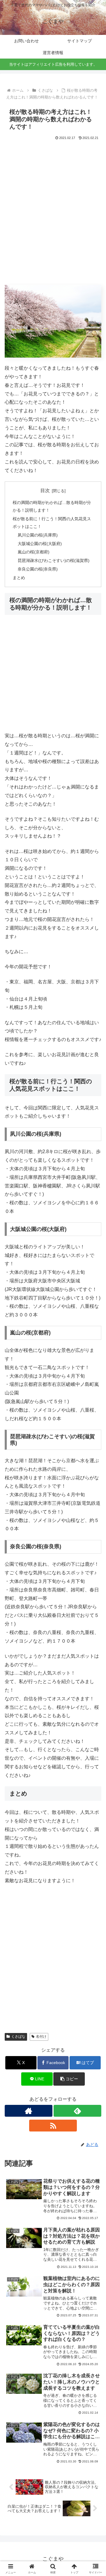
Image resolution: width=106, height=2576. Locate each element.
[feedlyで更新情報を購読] (77, 2111)
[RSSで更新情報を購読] (53, 2126)
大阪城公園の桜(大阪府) (40, 544)
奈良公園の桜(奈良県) (38, 569)
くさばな (18, 2037)
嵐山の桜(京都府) (34, 552)
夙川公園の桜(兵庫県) (38, 535)
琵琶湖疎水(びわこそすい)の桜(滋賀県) (54, 560)
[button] (69, 2079)
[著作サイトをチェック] (29, 2111)
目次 (45, 491)
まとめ (19, 578)
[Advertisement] (53, 216)
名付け (41, 2037)
